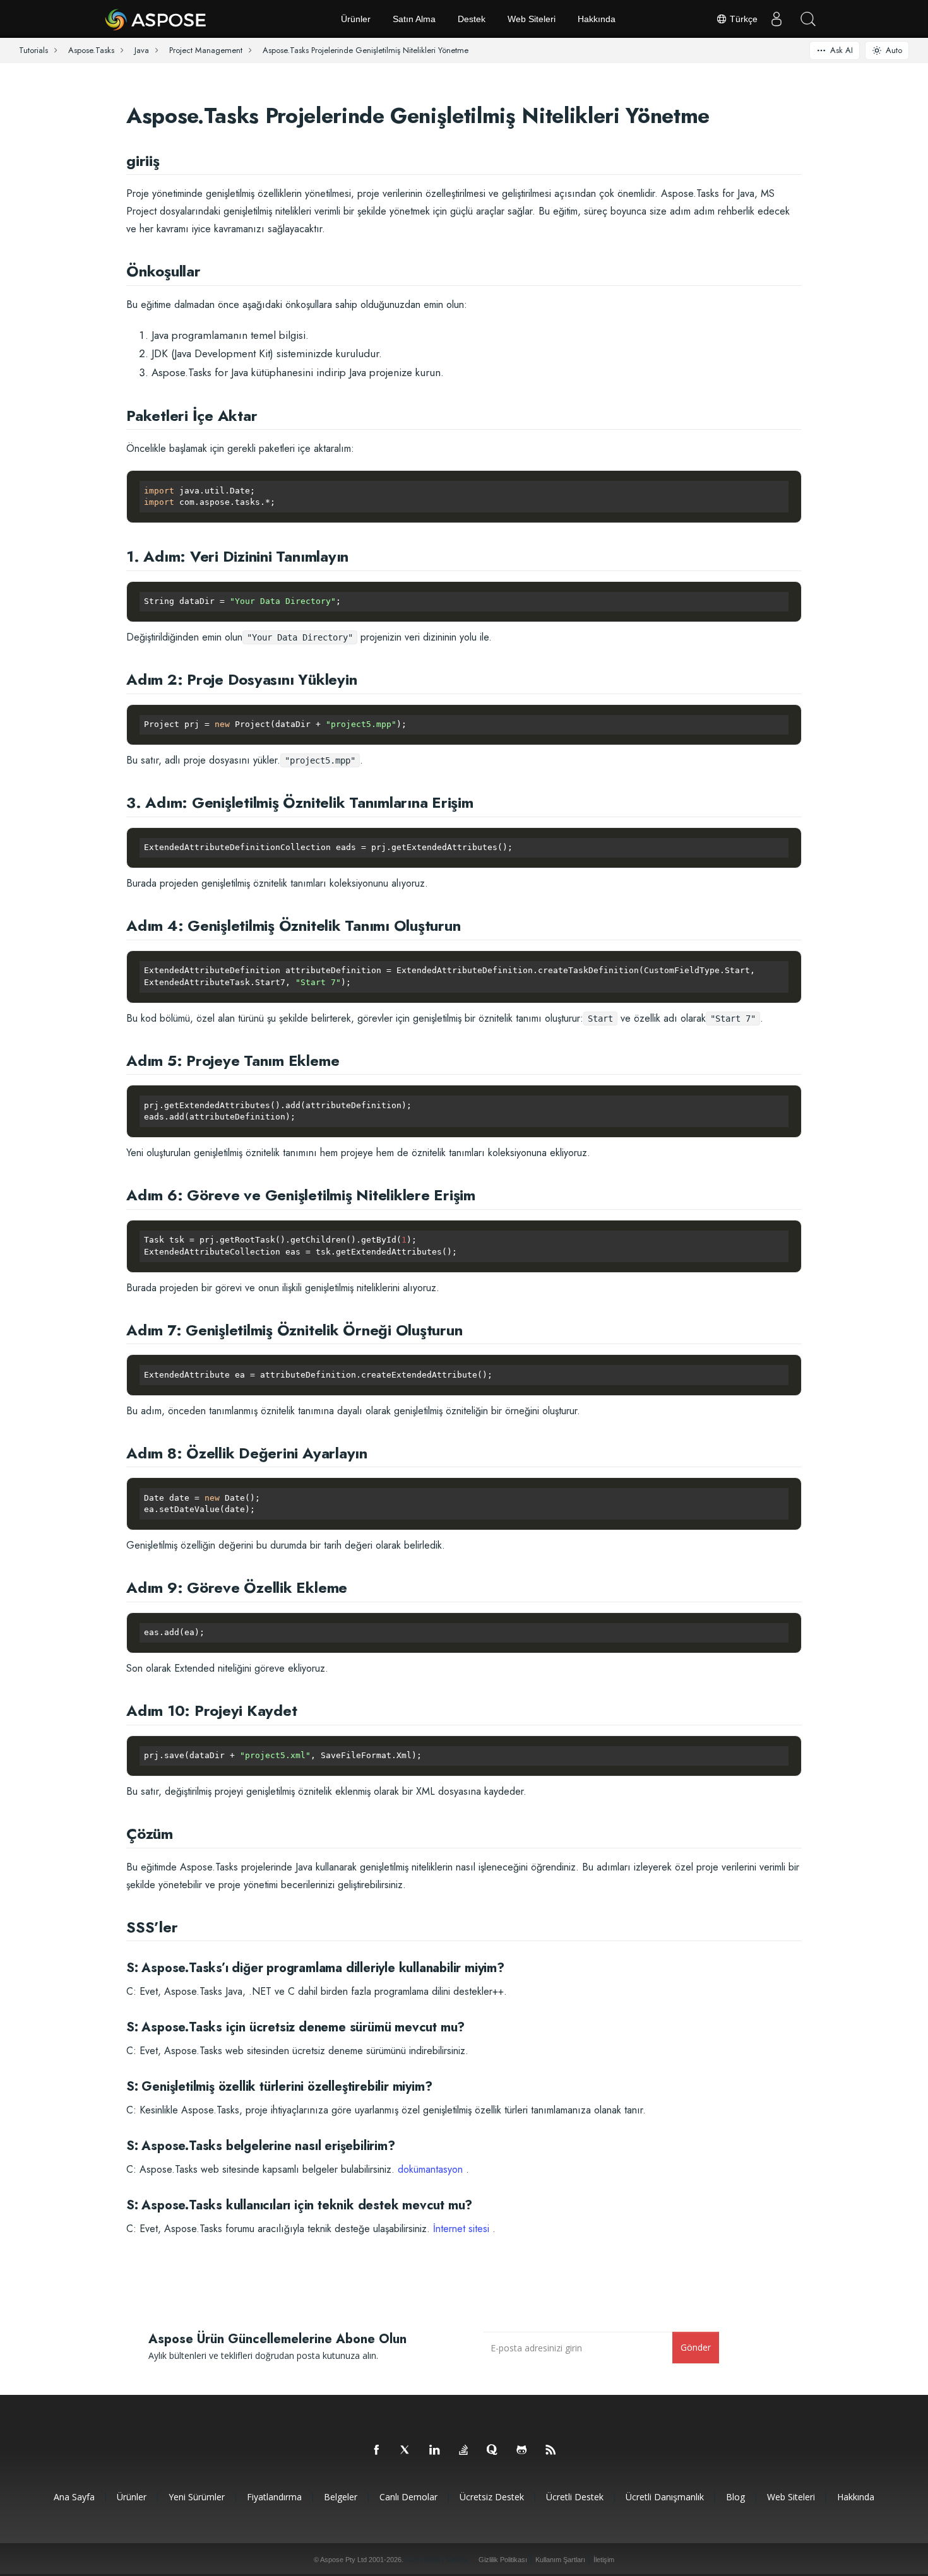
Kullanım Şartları (560, 2560)
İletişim (604, 2560)
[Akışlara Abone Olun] (551, 2450)
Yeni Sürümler (197, 2497)
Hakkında (597, 19)
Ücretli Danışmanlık (665, 2497)
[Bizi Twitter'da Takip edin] (406, 2450)
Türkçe (742, 19)
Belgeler (341, 2497)
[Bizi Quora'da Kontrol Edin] (493, 2450)
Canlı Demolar (408, 2497)
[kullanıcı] (776, 19)
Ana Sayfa (74, 2497)
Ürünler (356, 19)
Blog (735, 2497)
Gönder (696, 2347)
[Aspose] (156, 19)
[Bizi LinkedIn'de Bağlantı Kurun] (435, 2450)
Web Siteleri (532, 19)
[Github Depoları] (522, 2450)
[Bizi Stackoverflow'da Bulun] (464, 2450)
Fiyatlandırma (274, 2497)
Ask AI (842, 50)
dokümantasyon (430, 2169)
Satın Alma (414, 19)
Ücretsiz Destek (492, 2497)
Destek (472, 19)
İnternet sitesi (461, 2229)
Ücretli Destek (575, 2497)
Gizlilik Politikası (503, 2560)
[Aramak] (808, 19)
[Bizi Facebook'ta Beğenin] (377, 2450)
